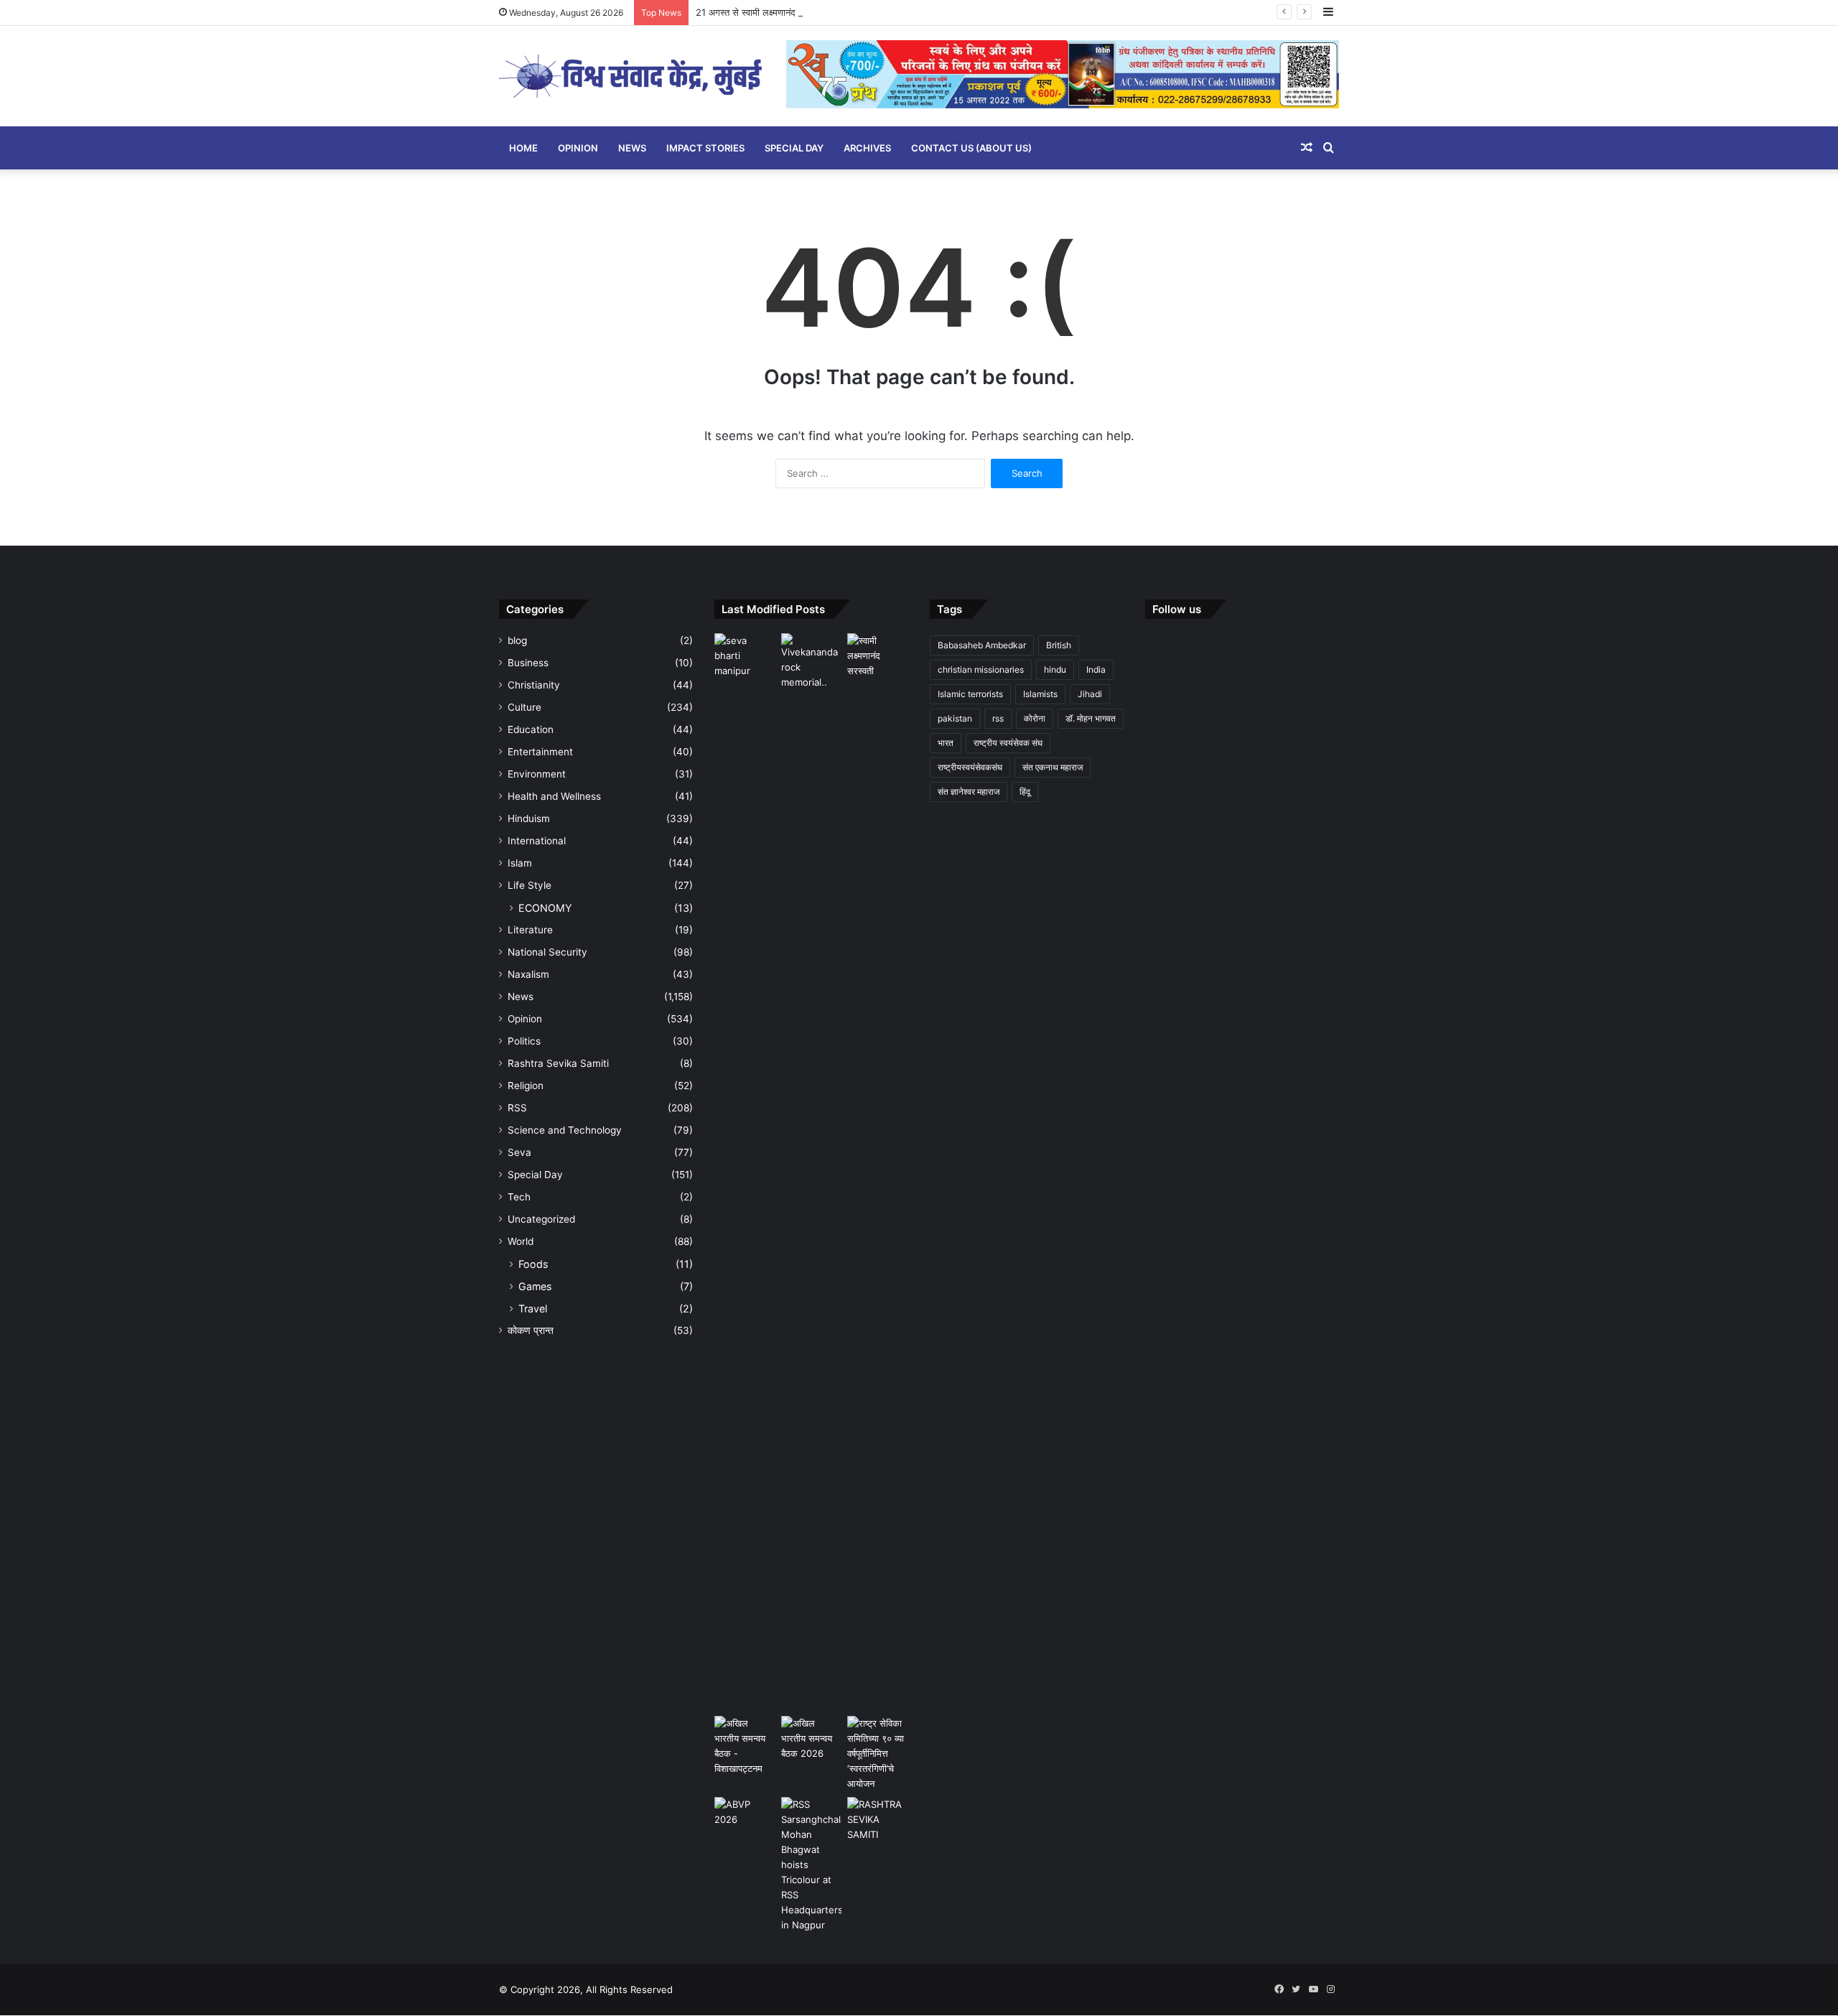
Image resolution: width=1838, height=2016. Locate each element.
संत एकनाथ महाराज (1053, 767)
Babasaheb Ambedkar (982, 645)
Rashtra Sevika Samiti (558, 1063)
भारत (946, 743)
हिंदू (1025, 792)
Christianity (534, 685)
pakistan (955, 718)
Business (528, 663)
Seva (519, 1152)
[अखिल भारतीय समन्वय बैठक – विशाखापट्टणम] (745, 1746)
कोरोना (1035, 718)
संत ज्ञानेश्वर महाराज (969, 792)
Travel (533, 1308)
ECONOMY (545, 908)
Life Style (530, 885)
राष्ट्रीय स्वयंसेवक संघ (1008, 743)
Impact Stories (705, 148)
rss (998, 718)
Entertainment (540, 752)
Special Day (794, 148)
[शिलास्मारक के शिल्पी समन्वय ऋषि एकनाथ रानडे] (812, 1172)
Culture (524, 707)
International (537, 841)
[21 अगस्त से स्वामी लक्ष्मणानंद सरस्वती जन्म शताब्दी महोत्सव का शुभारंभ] (878, 656)
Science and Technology (565, 1130)
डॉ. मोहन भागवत (1091, 718)
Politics (524, 1041)
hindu (1055, 669)
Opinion (578, 148)
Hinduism (529, 818)
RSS (517, 1108)
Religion (526, 1086)
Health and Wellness (554, 796)
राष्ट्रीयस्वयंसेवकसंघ (970, 767)
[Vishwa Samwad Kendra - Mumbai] (632, 76)
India (1096, 669)
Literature (530, 930)
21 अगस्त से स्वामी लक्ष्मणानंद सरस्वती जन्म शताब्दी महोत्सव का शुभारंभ (815, 12)
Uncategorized (541, 1219)
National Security (547, 952)
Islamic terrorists (970, 694)
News (632, 148)
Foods (533, 1264)
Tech (519, 1197)
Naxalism (528, 974)
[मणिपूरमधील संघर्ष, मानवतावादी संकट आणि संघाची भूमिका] (745, 656)
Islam (520, 863)
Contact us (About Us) (971, 148)
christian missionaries (981, 669)
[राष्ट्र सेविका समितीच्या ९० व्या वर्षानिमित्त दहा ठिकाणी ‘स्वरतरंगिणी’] (878, 1754)
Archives (867, 148)
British (1059, 645)
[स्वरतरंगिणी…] (878, 1820)
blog (517, 640)
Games (535, 1286)
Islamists (1040, 694)
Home (523, 148)
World (521, 1241)
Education (531, 729)
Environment (537, 774)
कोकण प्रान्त (531, 1330)
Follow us (1177, 609)
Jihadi (1090, 694)
